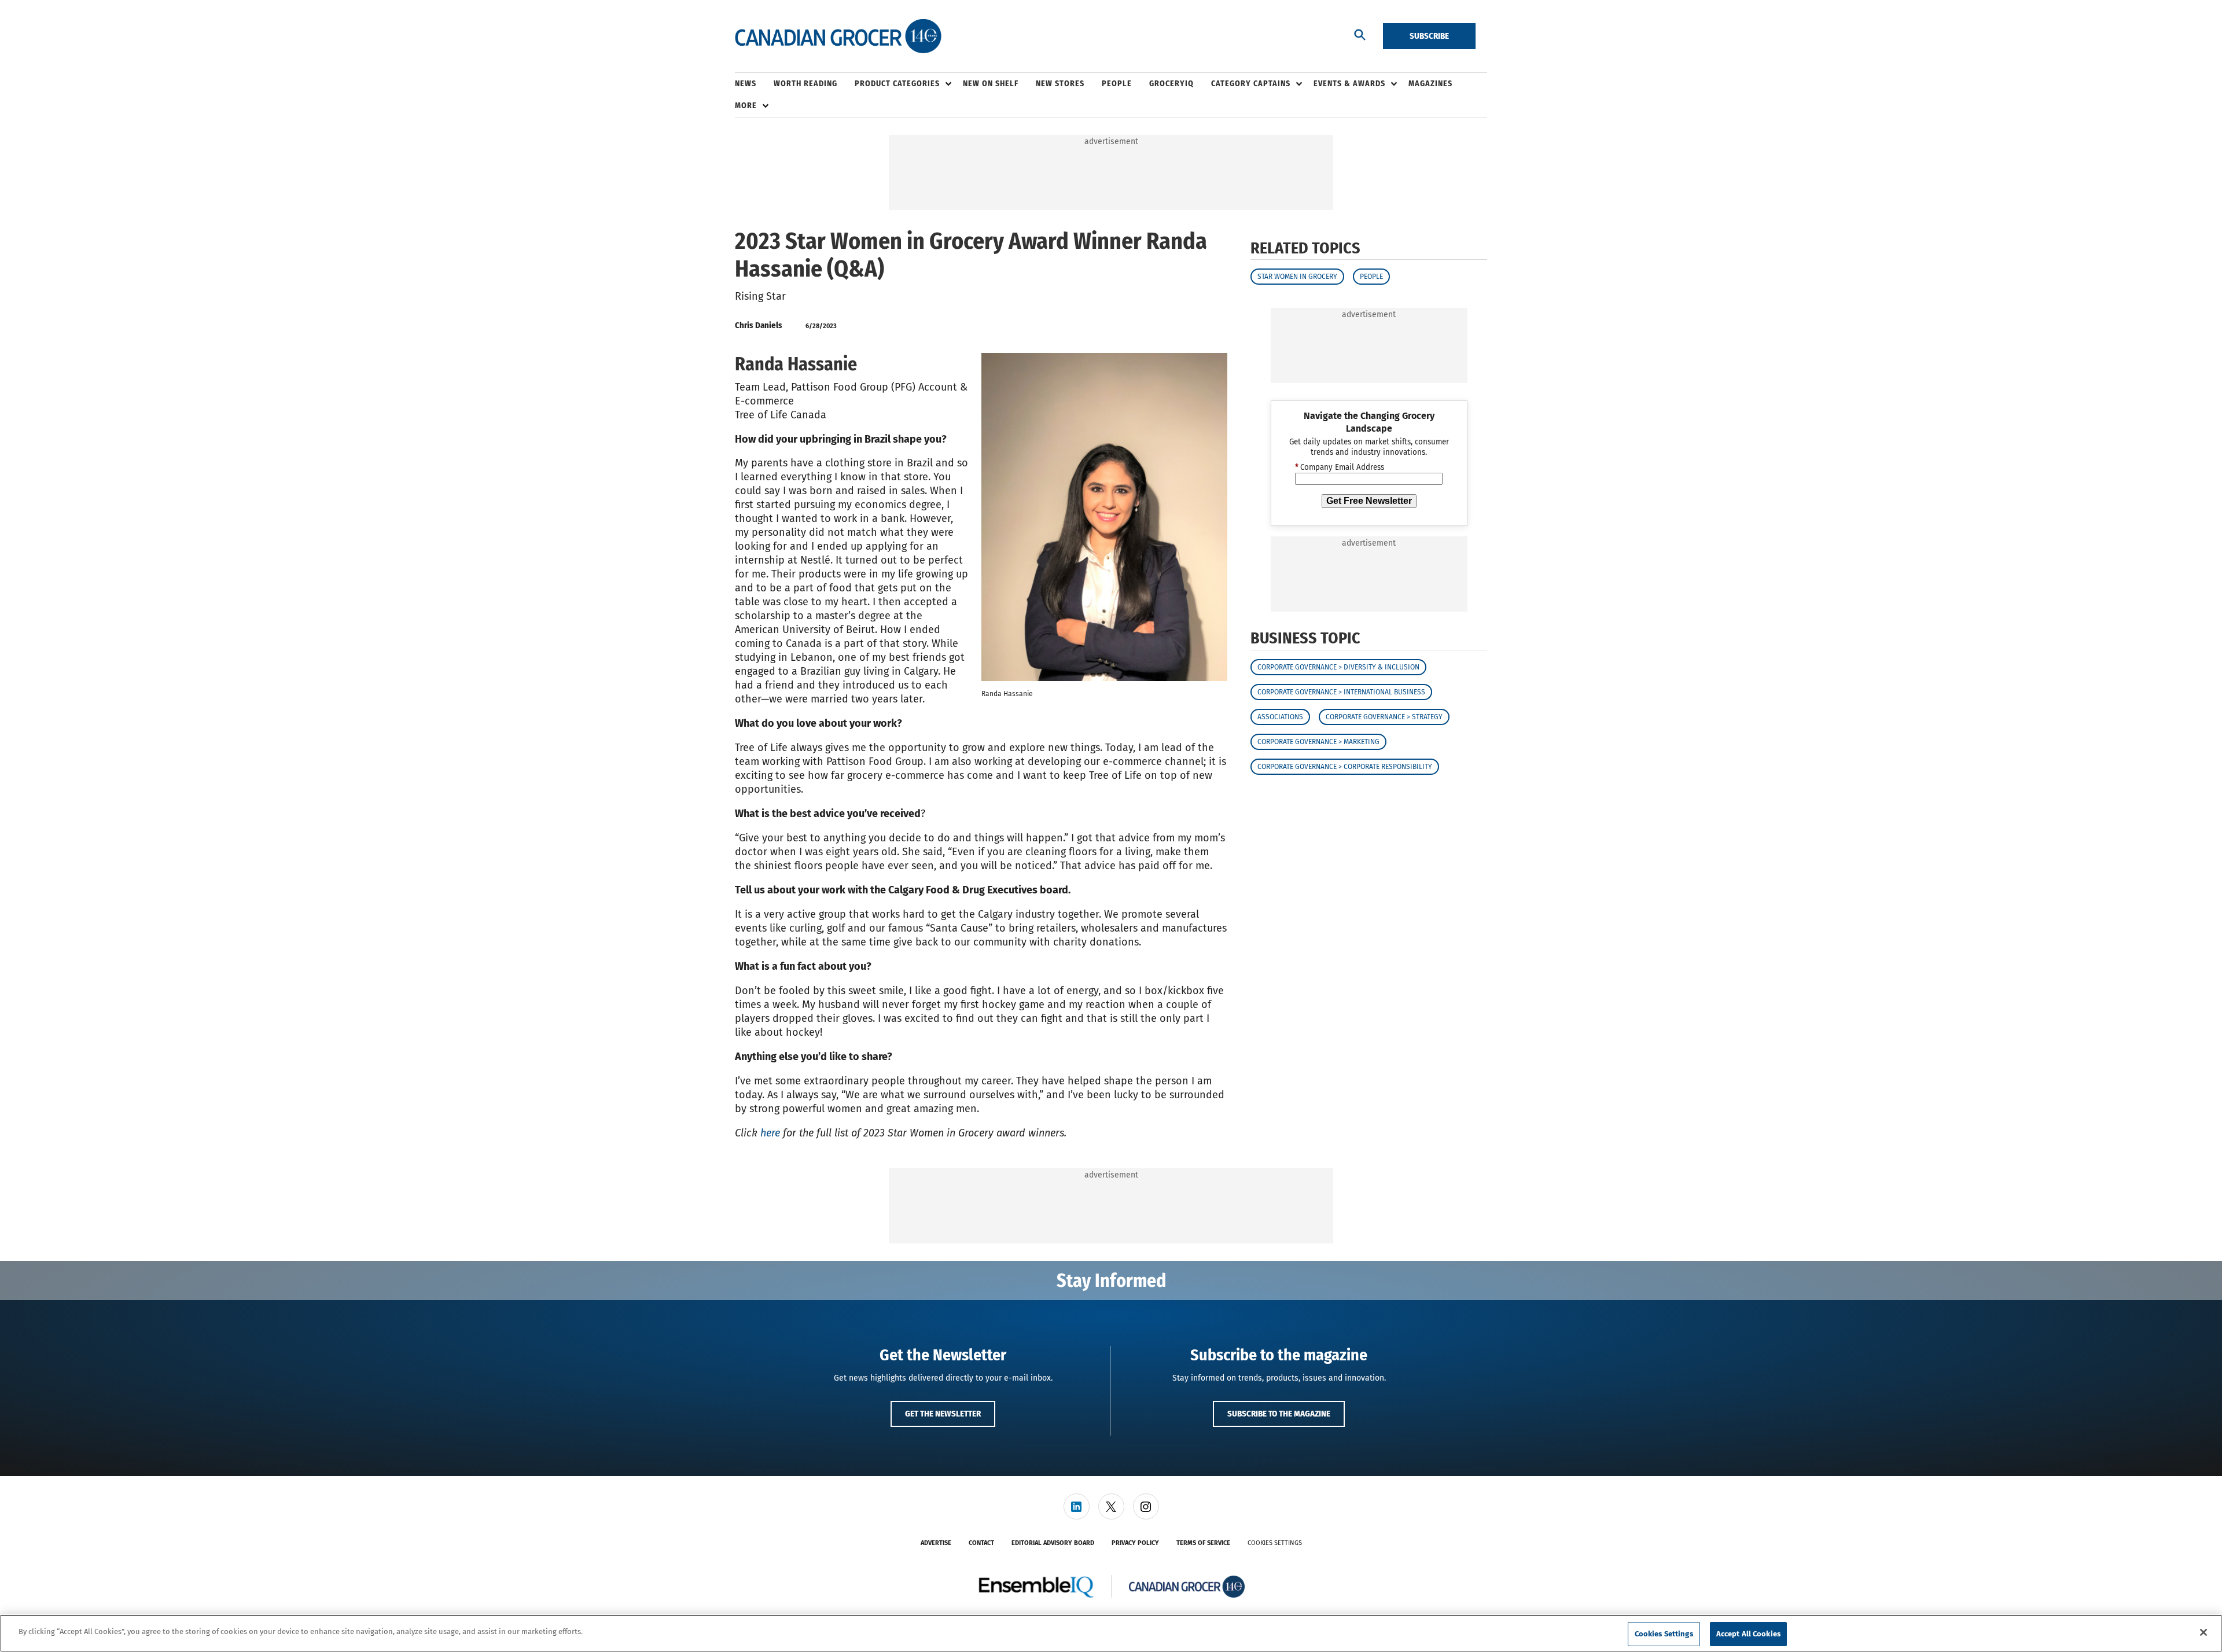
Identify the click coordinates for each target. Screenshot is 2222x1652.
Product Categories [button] (897, 84)
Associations (1280, 717)
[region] (1111, 1633)
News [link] (746, 84)
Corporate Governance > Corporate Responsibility (1345, 767)
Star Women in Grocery (1297, 277)
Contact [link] (981, 1543)
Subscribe (1429, 36)
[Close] (2203, 1632)
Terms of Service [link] (1203, 1543)
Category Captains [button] (1251, 84)
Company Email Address (1340, 468)
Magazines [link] (1430, 84)
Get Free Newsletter (1369, 501)
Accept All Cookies (1748, 1634)
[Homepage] (838, 36)
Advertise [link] (936, 1543)
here (770, 1133)
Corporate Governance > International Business (1341, 692)
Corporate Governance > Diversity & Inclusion (1338, 667)
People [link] (1117, 84)
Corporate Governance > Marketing (1318, 742)
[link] (1077, 1506)
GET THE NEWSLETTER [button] (943, 1414)
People (1371, 277)
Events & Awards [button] (1349, 84)
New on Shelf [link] (991, 84)
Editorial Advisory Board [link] (1053, 1543)
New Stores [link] (1060, 84)
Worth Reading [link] (805, 84)
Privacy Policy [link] (1135, 1543)
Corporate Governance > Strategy (1384, 717)
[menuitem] (754, 84)
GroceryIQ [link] (1171, 84)
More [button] (746, 106)
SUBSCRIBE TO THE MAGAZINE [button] (1279, 1414)
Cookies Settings (1275, 1543)
